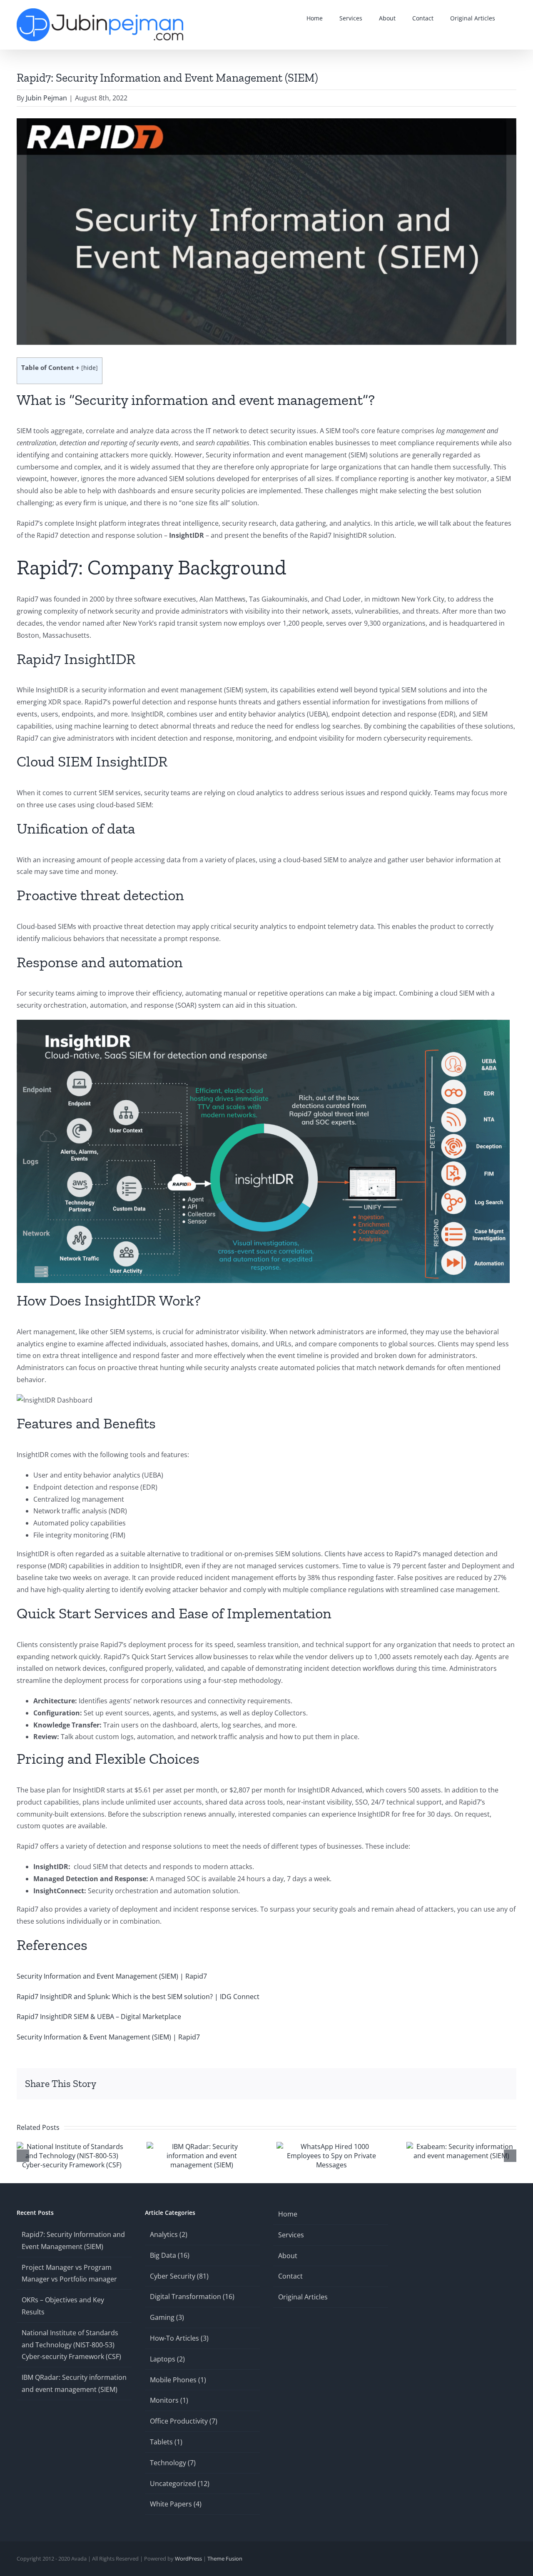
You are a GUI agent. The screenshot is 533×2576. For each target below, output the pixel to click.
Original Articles (303, 2297)
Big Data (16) (170, 2255)
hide (90, 368)
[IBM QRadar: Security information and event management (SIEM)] (202, 2147)
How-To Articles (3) (179, 2338)
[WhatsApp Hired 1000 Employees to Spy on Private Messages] (331, 2147)
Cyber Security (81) (179, 2276)
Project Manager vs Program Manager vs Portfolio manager (69, 2273)
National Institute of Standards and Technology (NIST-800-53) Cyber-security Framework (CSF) (71, 2345)
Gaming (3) (167, 2317)
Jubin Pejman (46, 98)
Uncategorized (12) (180, 2484)
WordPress (188, 2559)
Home (288, 2214)
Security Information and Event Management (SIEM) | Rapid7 (112, 1976)
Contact (290, 2276)
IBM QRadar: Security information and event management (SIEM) (74, 2383)
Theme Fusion (225, 2559)
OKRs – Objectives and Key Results (63, 2306)
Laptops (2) (167, 2359)
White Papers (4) (176, 2504)
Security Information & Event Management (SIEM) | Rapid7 (108, 2037)
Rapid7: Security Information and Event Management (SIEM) (73, 2240)
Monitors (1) (169, 2400)
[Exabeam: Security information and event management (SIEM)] (461, 2147)
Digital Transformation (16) (192, 2296)
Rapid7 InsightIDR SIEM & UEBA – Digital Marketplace (99, 2017)
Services (291, 2235)
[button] (514, 18)
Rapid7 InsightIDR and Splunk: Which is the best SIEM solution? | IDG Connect (138, 1997)
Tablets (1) (166, 2442)
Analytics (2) (169, 2234)
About (288, 2256)
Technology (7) (173, 2463)
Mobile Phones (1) (178, 2380)
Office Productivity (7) (184, 2421)
